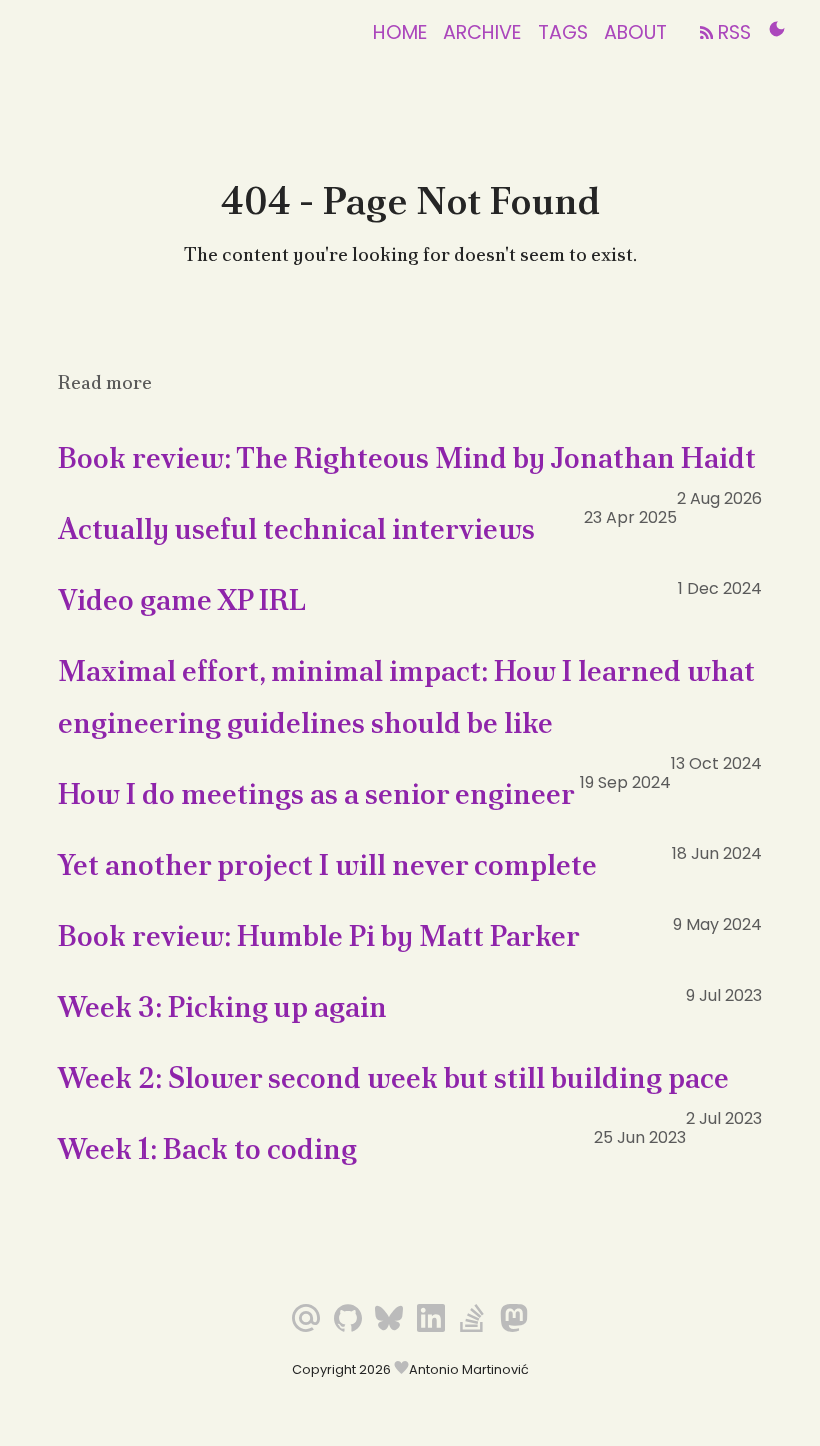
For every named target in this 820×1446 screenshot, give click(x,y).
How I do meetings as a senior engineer (316, 794)
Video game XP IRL (182, 600)
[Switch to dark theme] (777, 29)
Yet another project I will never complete (327, 865)
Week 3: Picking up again (222, 1007)
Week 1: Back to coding (207, 1149)
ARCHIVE (482, 32)
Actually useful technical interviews (296, 529)
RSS (732, 32)
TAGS (563, 32)
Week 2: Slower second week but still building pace (393, 1078)
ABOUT (635, 32)
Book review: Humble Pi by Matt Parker (319, 936)
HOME (400, 32)
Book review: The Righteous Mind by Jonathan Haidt (407, 458)
